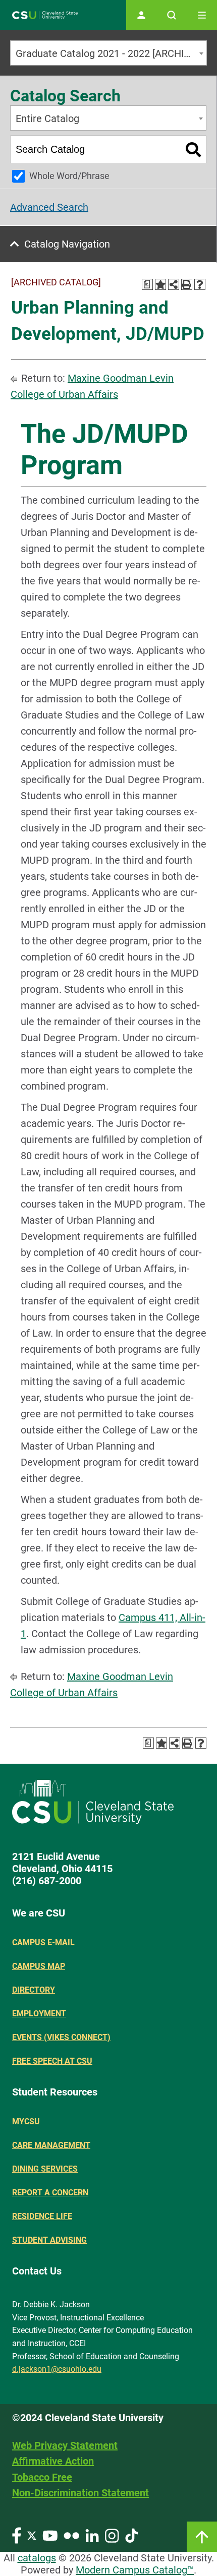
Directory (34, 1990)
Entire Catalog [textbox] (47, 118)
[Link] (202, 2537)
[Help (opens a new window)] (200, 284)
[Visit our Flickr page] (71, 2535)
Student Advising (49, 2240)
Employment (39, 2014)
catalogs (37, 2558)
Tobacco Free (42, 2477)
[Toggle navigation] (202, 15)
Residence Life (42, 2216)
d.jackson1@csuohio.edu (57, 2369)
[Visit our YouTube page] (50, 2535)
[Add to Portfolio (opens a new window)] (160, 284)
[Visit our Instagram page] (112, 2535)
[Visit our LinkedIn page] (92, 2535)
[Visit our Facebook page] (17, 2535)
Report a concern (50, 2193)
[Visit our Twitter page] (32, 2535)
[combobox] (108, 53)
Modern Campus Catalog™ (135, 2570)
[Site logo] (45, 15)
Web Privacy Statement (65, 2445)
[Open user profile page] (141, 15)
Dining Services (45, 2169)
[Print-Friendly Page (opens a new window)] (187, 284)
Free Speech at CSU (52, 2061)
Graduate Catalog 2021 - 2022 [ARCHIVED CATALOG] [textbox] (111, 53)
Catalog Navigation (67, 244)
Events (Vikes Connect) (61, 2037)
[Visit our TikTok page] (131, 2535)
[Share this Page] (174, 284)
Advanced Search (49, 207)
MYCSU (26, 2121)
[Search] (194, 149)
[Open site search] (172, 15)
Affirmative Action (53, 2461)
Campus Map (39, 1966)
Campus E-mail (43, 1942)
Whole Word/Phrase (69, 176)
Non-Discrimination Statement (80, 2493)
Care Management (51, 2145)
